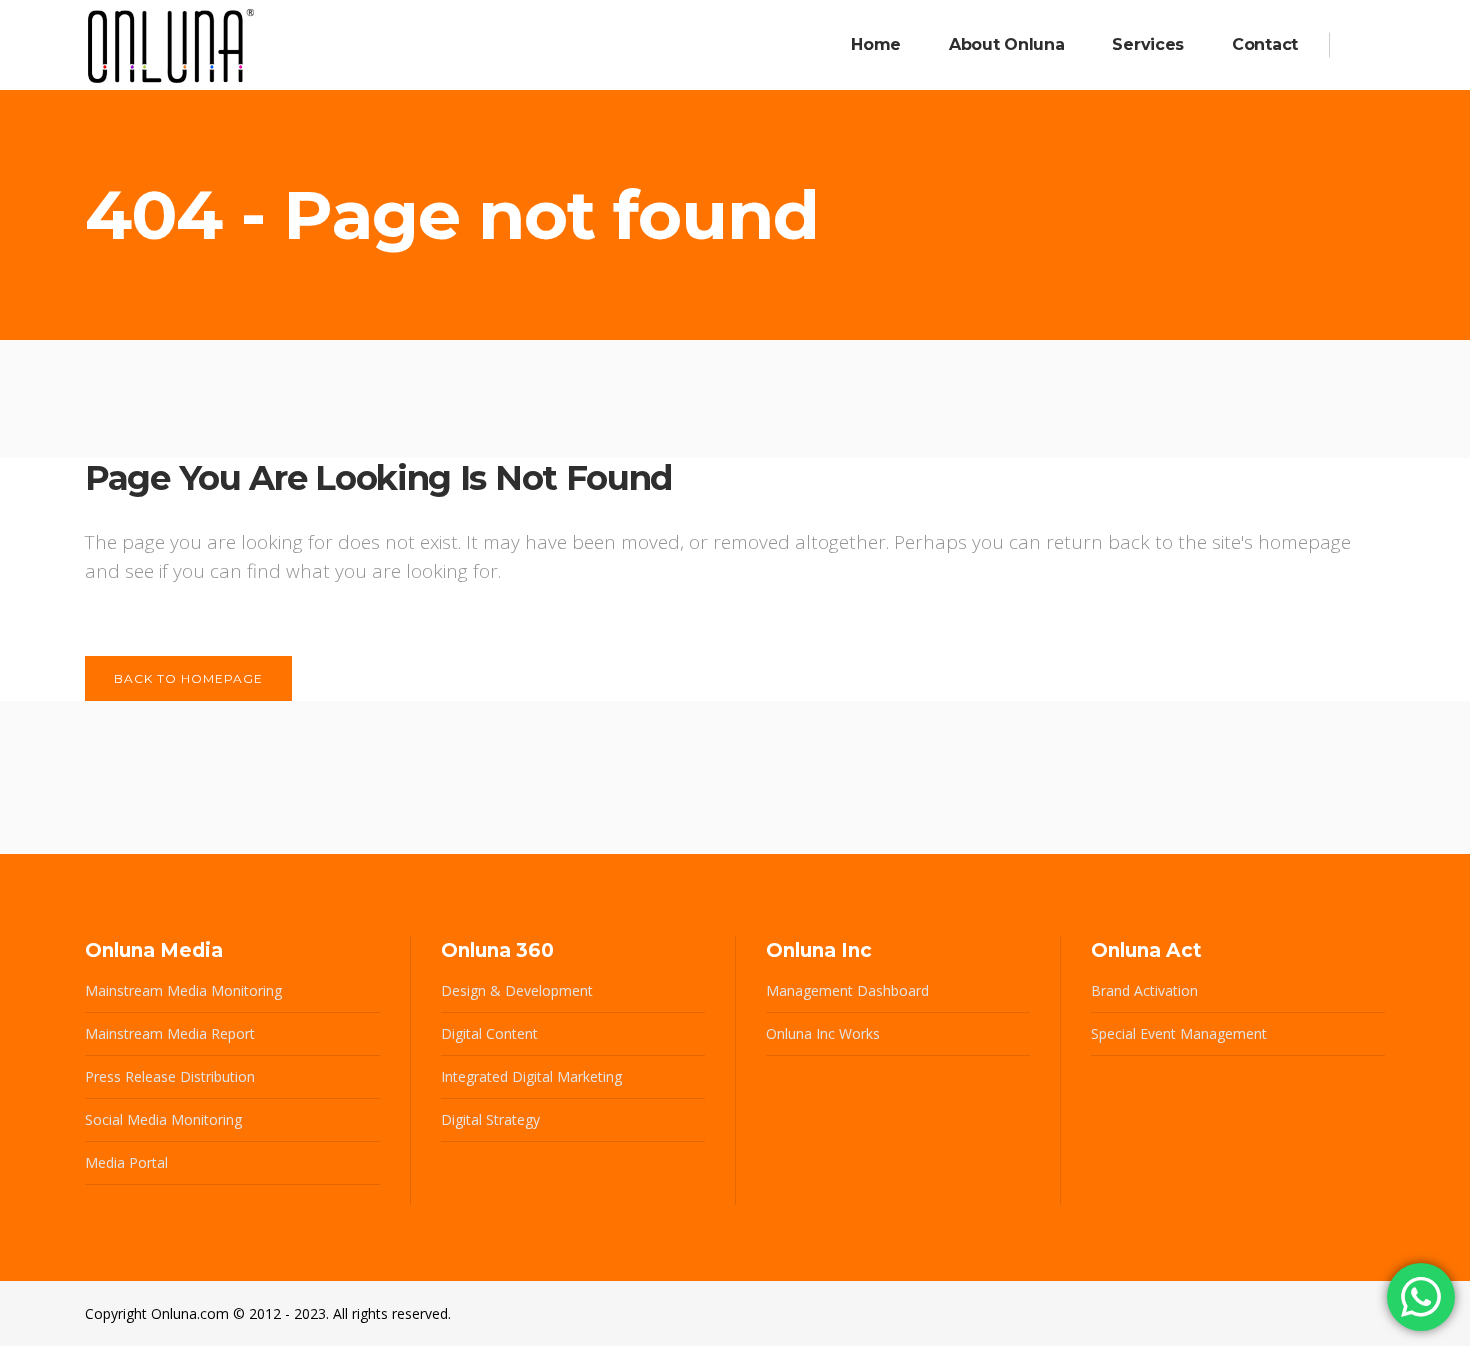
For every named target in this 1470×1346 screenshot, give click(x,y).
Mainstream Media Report (170, 1033)
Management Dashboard (847, 990)
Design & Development (517, 990)
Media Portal (126, 1162)
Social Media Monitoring (163, 1119)
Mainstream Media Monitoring (183, 990)
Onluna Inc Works (823, 1033)
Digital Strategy (490, 1119)
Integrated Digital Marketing (531, 1076)
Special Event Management (1179, 1033)
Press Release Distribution (170, 1076)
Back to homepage (188, 678)
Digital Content (489, 1033)
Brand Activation (1144, 990)
